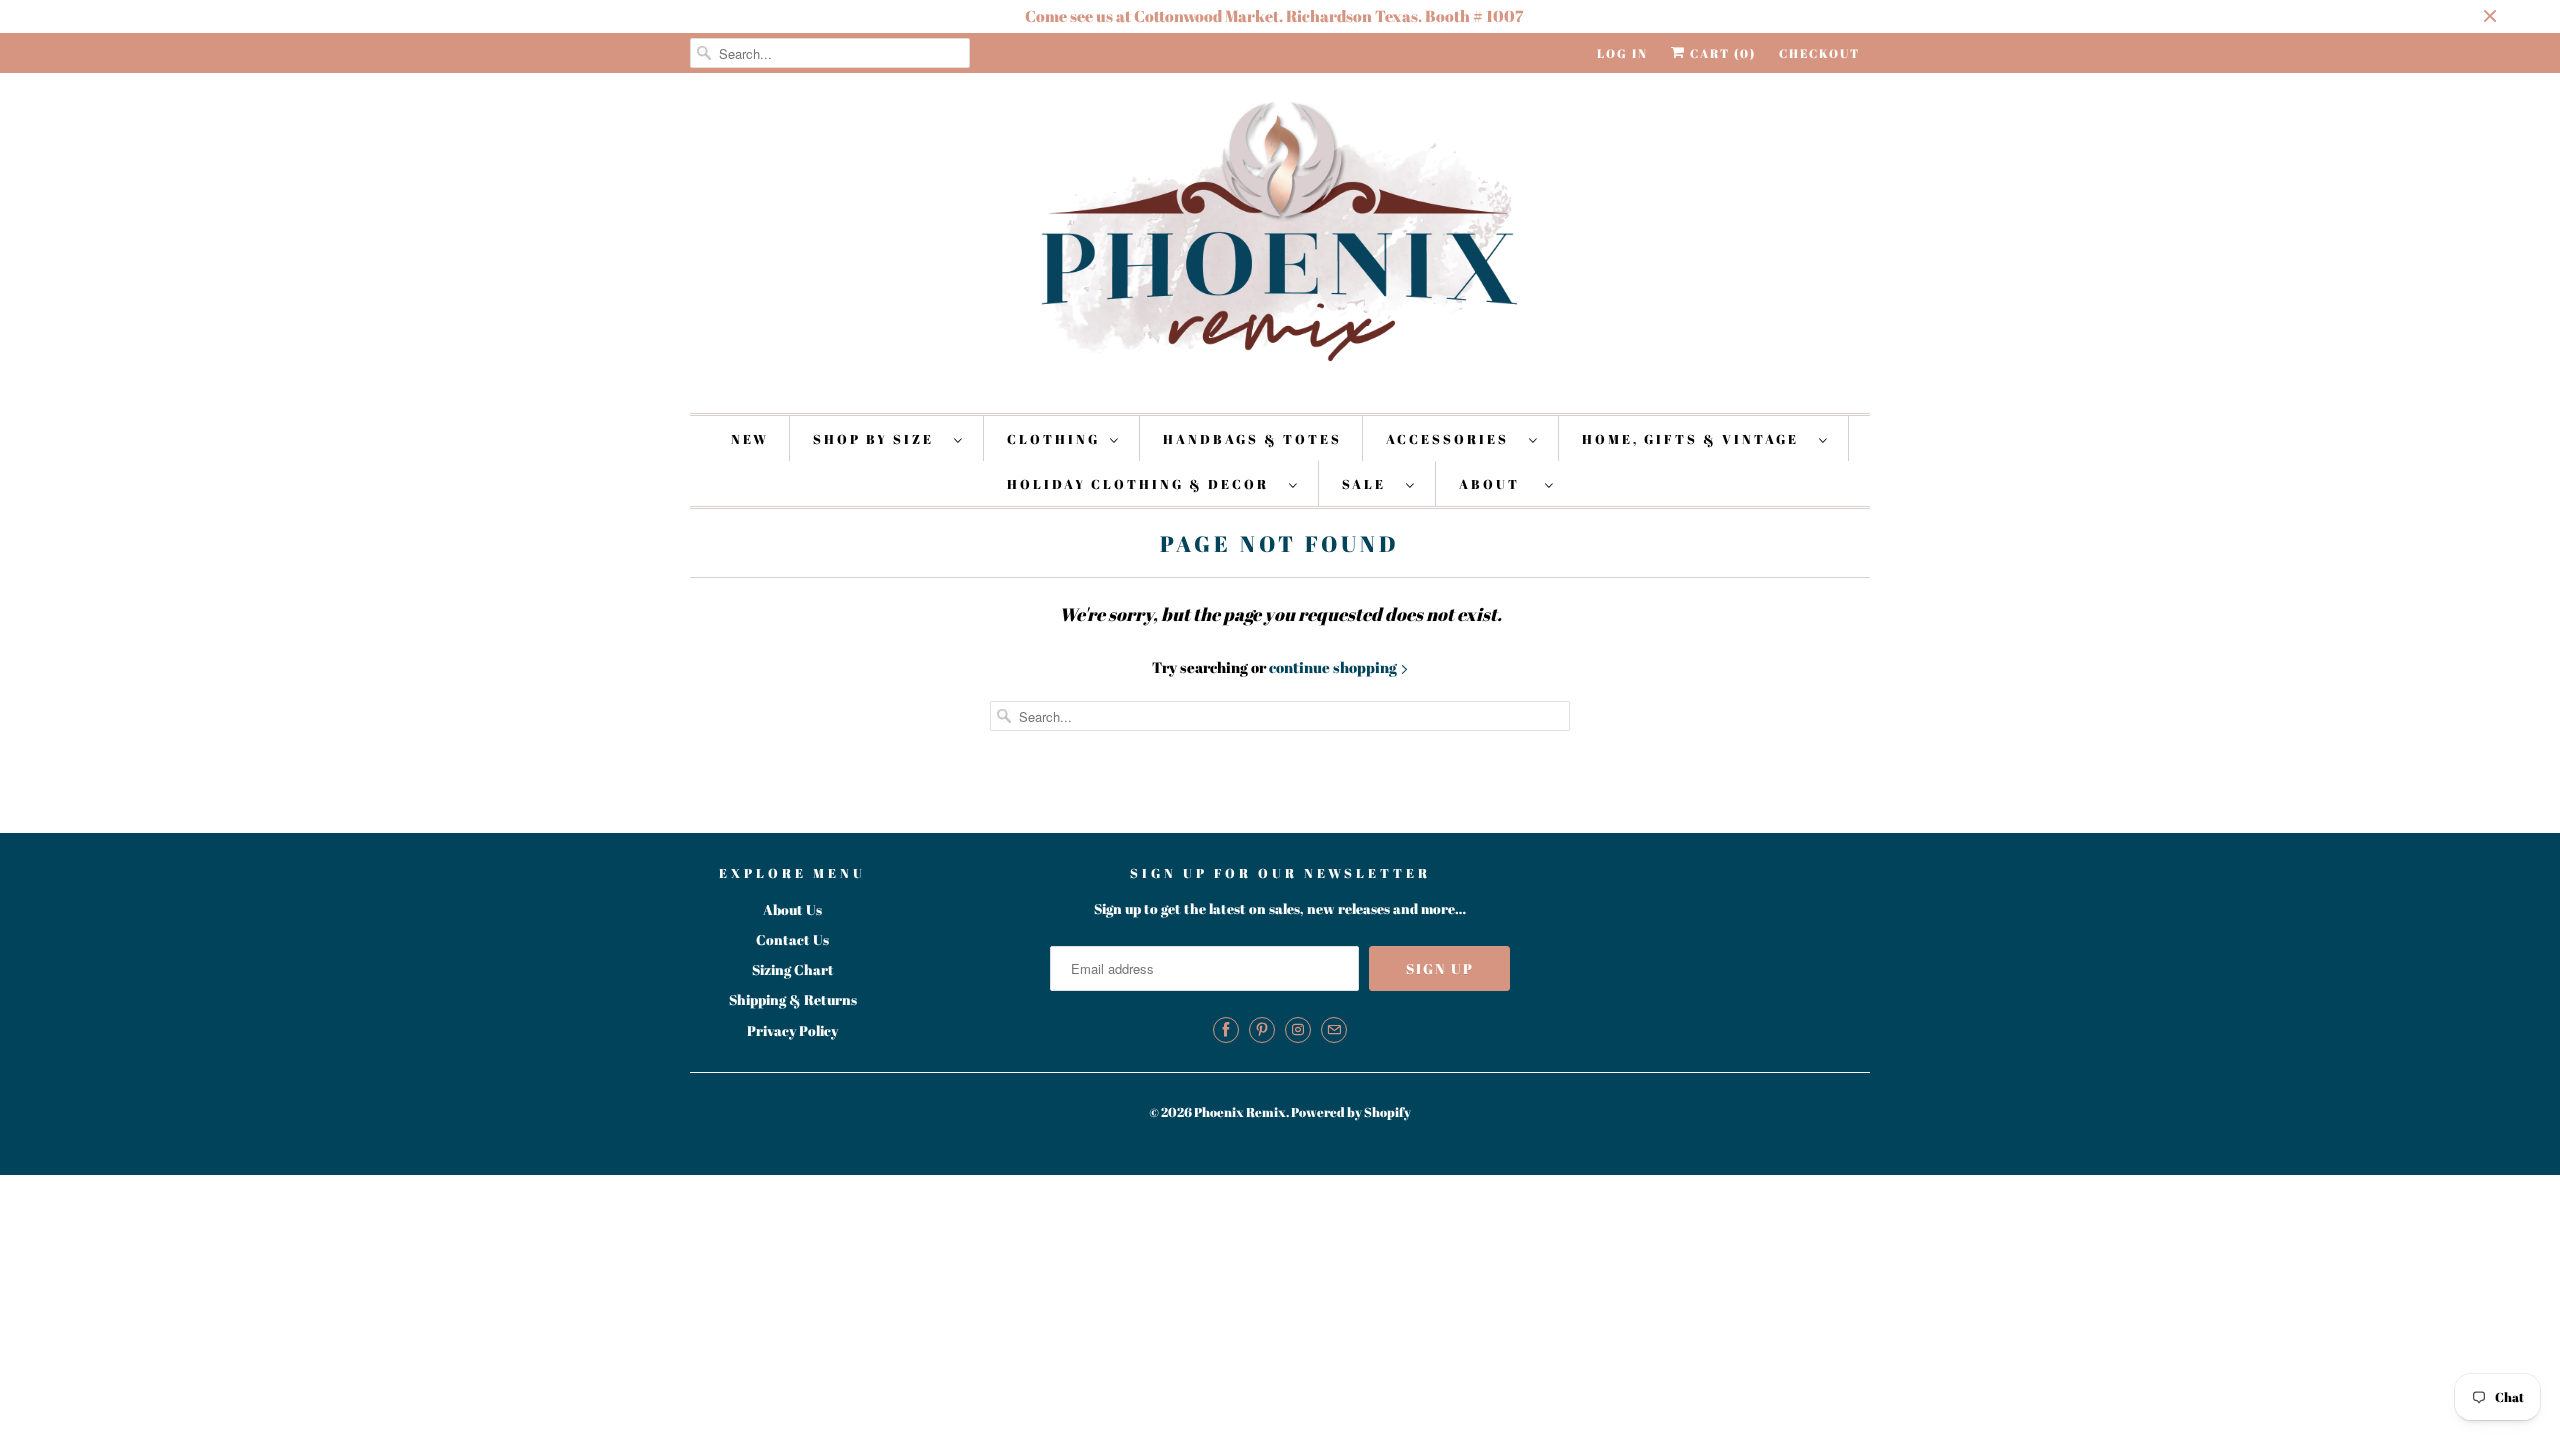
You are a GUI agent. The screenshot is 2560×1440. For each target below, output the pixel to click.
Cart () (1721, 53)
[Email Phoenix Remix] (1334, 1030)
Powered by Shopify (1351, 1112)
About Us (792, 909)
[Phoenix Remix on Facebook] (1226, 1030)
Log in (1622, 53)
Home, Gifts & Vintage (1695, 439)
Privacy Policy (792, 1030)
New (750, 439)
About (1497, 484)
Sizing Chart (793, 969)
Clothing (1053, 439)
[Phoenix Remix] (1280, 240)
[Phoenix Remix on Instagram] (1298, 1030)
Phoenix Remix (1240, 1112)
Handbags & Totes (1252, 439)
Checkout (1819, 53)
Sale (1369, 484)
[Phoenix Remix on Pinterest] (1262, 1030)
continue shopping (1334, 667)
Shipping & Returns (793, 999)
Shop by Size (878, 439)
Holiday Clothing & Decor (1143, 484)
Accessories (1452, 439)
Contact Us (792, 939)
